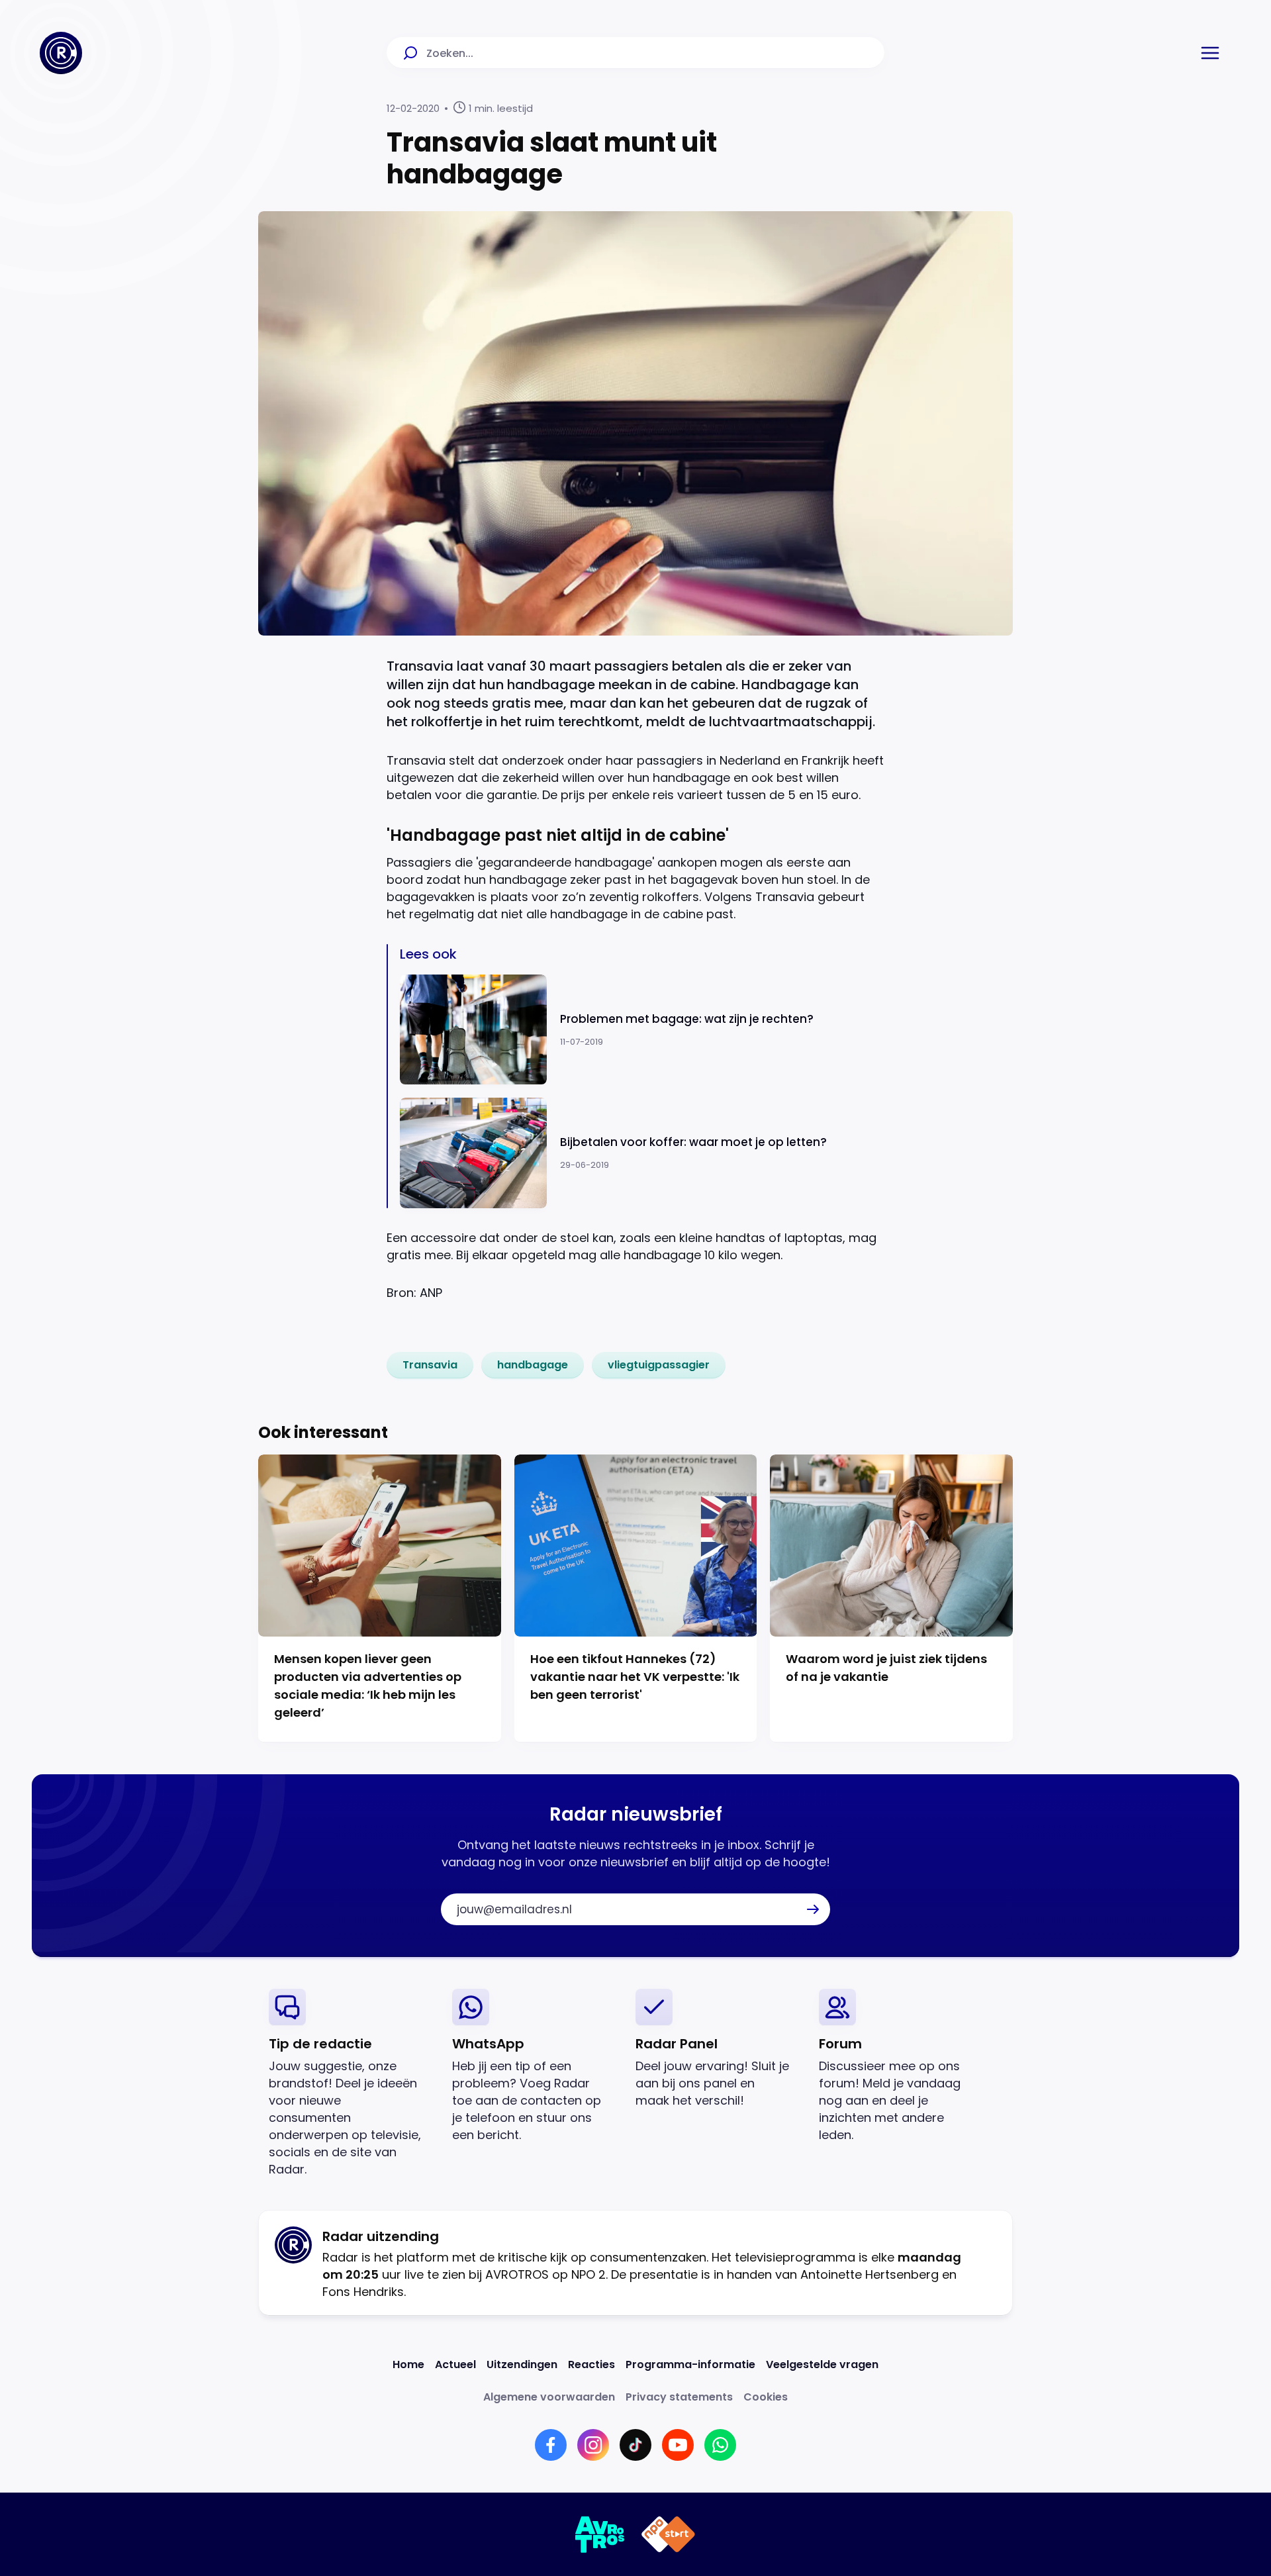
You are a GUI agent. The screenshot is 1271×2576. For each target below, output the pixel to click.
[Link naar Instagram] (593, 2445)
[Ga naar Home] (61, 53)
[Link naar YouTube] (678, 2445)
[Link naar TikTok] (635, 2445)
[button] (1210, 53)
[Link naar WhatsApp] (720, 2445)
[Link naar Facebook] (551, 2445)
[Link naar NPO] (668, 2534)
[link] (430, 1365)
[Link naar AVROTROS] (600, 2534)
